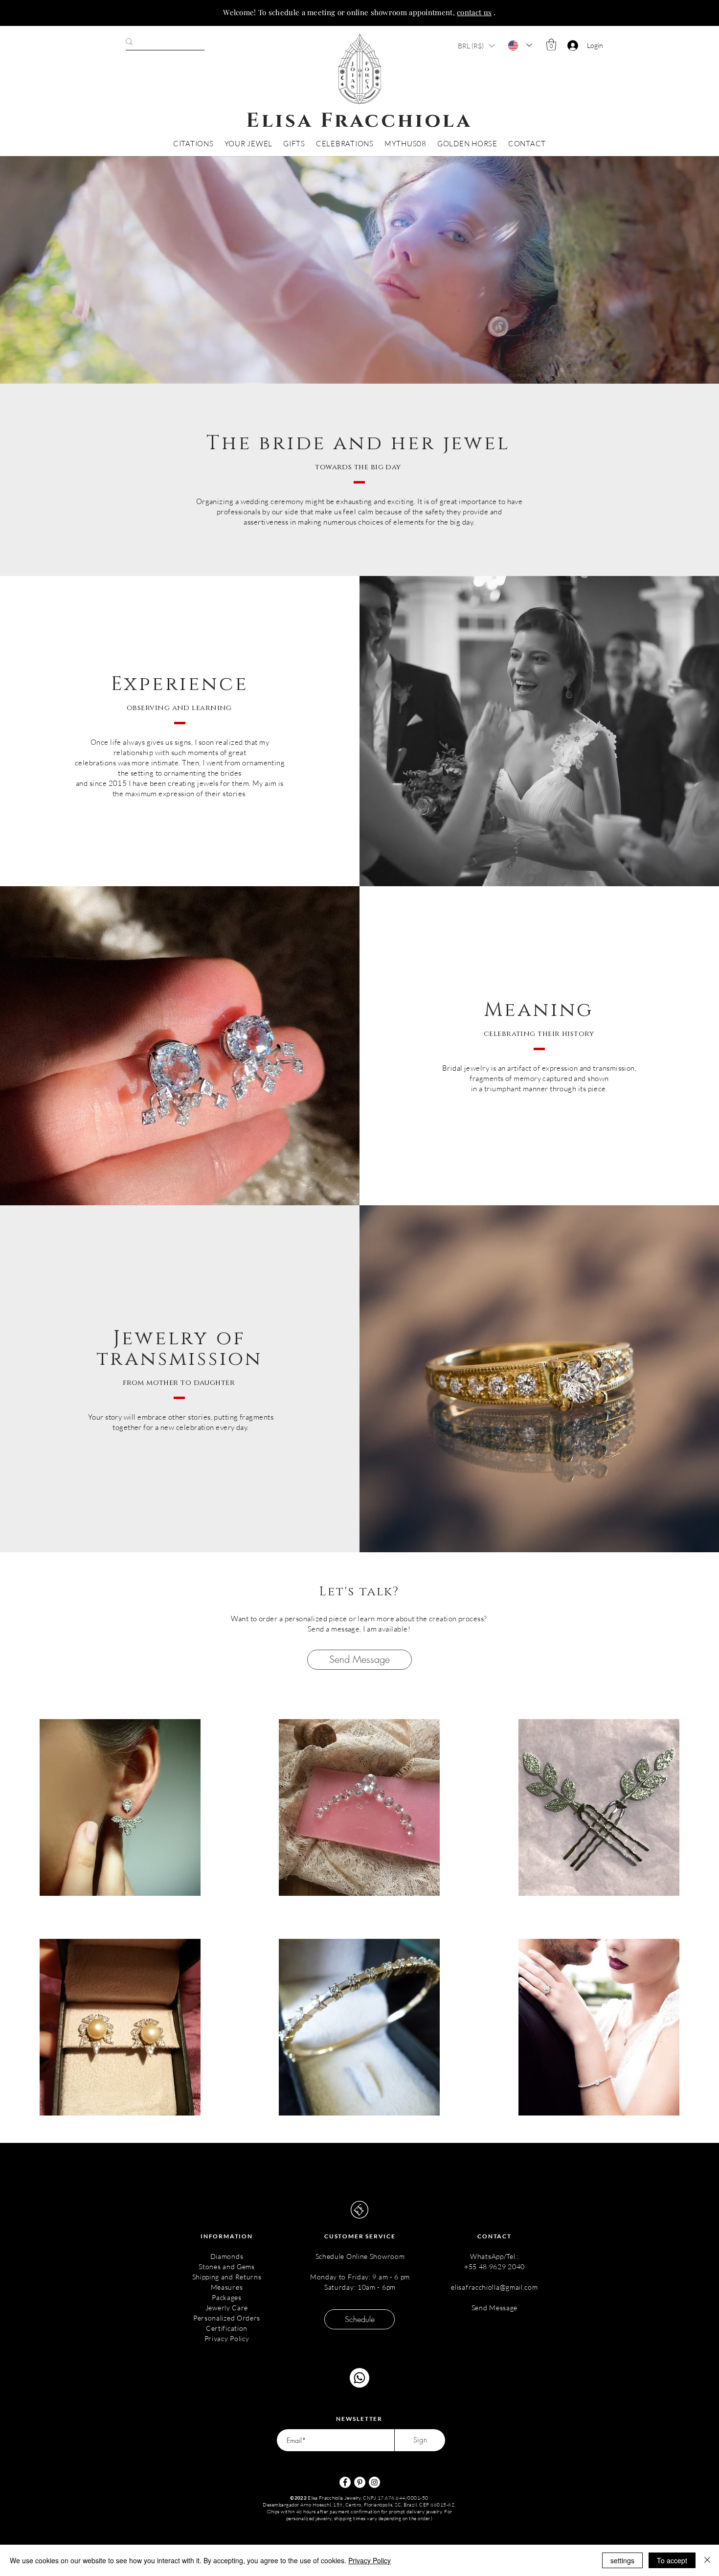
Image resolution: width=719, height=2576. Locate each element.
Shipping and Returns (227, 2277)
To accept (672, 2560)
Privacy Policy (227, 2338)
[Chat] (359, 2378)
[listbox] (476, 46)
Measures (227, 2287)
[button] (476, 46)
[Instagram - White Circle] (374, 2482)
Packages (227, 2297)
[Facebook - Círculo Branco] (345, 2482)
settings (622, 2560)
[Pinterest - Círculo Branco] (360, 2482)
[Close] (707, 2560)
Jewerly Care (227, 2308)
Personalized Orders (227, 2318)
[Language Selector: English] (520, 45)
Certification (227, 2328)
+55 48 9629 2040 (494, 2266)
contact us (474, 12)
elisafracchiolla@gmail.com (494, 2287)
